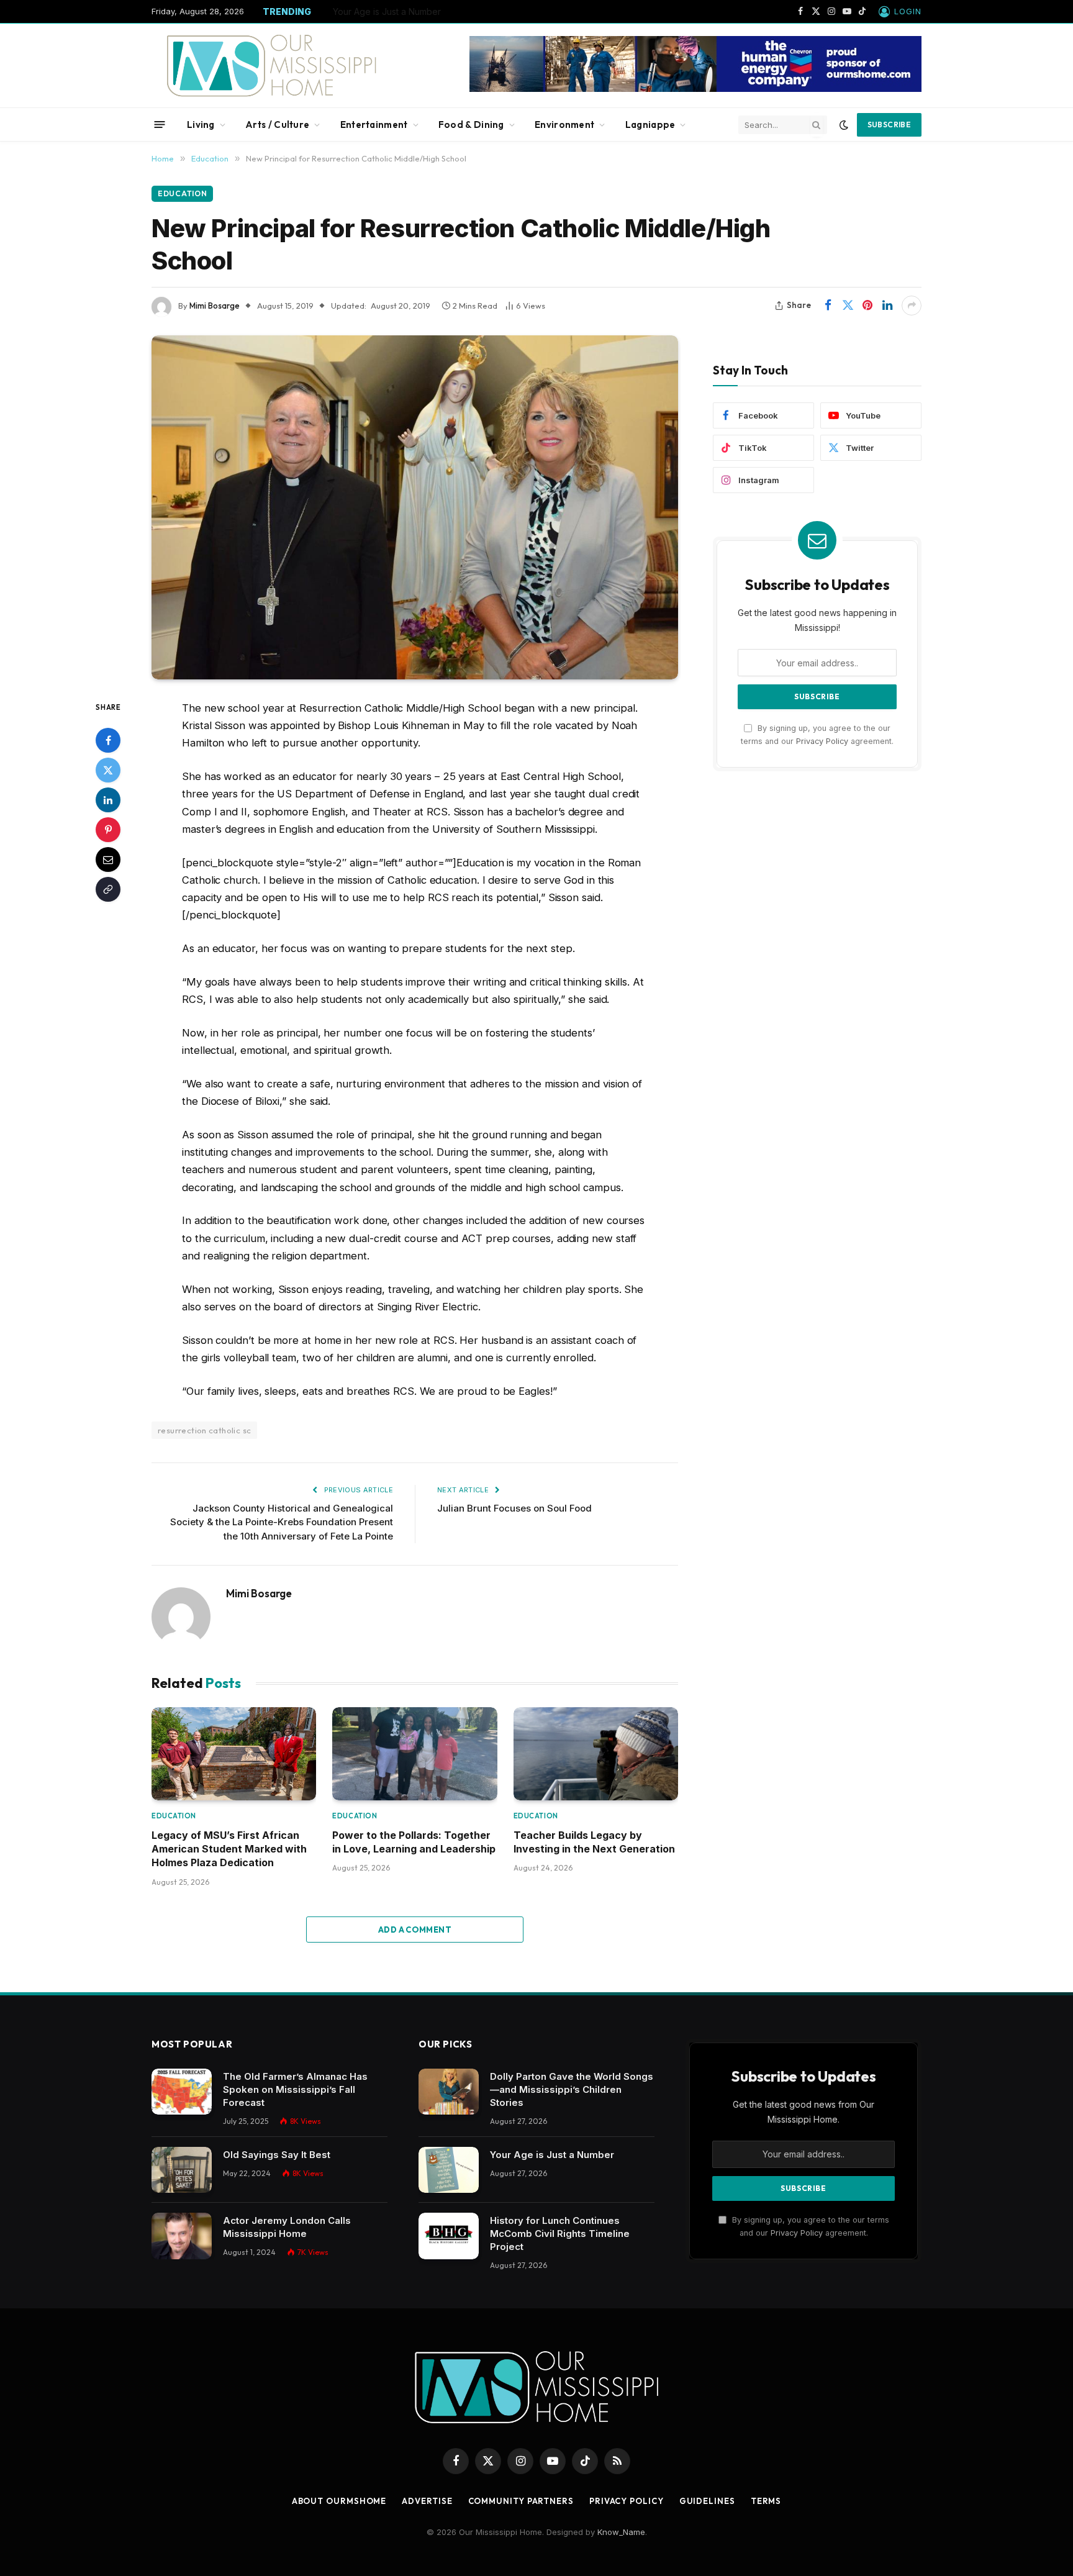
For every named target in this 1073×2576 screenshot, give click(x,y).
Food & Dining (471, 125)
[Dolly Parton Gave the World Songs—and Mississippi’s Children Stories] (449, 2092)
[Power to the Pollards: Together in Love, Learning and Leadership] (414, 1753)
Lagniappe (650, 125)
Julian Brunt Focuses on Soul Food (514, 1508)
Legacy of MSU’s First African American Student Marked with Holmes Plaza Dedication (229, 1849)
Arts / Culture (277, 125)
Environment (564, 125)
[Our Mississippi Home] (272, 66)
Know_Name (621, 2532)
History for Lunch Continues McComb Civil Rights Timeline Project (560, 2234)
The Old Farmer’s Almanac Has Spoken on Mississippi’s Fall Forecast (295, 2089)
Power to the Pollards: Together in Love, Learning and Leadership (414, 1842)
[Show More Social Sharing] (912, 306)
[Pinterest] (108, 830)
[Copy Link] (108, 889)
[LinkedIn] (108, 800)
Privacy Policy (822, 741)
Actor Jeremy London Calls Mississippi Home (287, 2227)
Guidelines (707, 2501)
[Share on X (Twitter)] (848, 306)
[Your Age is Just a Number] (449, 2170)
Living (201, 125)
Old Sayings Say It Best (277, 2155)
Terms (766, 2501)
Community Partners (521, 2501)
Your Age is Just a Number (387, 11)
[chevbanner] (695, 89)
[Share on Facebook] (828, 306)
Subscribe (889, 125)
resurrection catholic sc (204, 1430)
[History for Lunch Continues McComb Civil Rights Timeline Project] (449, 2236)
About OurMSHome (339, 2501)
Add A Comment (415, 1930)
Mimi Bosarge (215, 306)
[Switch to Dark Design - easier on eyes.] (844, 125)
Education (182, 193)
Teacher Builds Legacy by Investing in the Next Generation (594, 1842)
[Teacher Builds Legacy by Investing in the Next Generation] (596, 1753)
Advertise (427, 2501)
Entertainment (374, 125)
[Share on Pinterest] (867, 306)
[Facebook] (108, 740)
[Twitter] (108, 770)
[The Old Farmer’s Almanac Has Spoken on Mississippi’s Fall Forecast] (182, 2092)
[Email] (108, 859)
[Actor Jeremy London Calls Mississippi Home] (182, 2236)
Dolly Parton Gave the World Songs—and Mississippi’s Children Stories (572, 2089)
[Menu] (160, 125)
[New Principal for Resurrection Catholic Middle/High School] (415, 507)
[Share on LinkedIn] (887, 306)
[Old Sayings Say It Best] (182, 2170)
